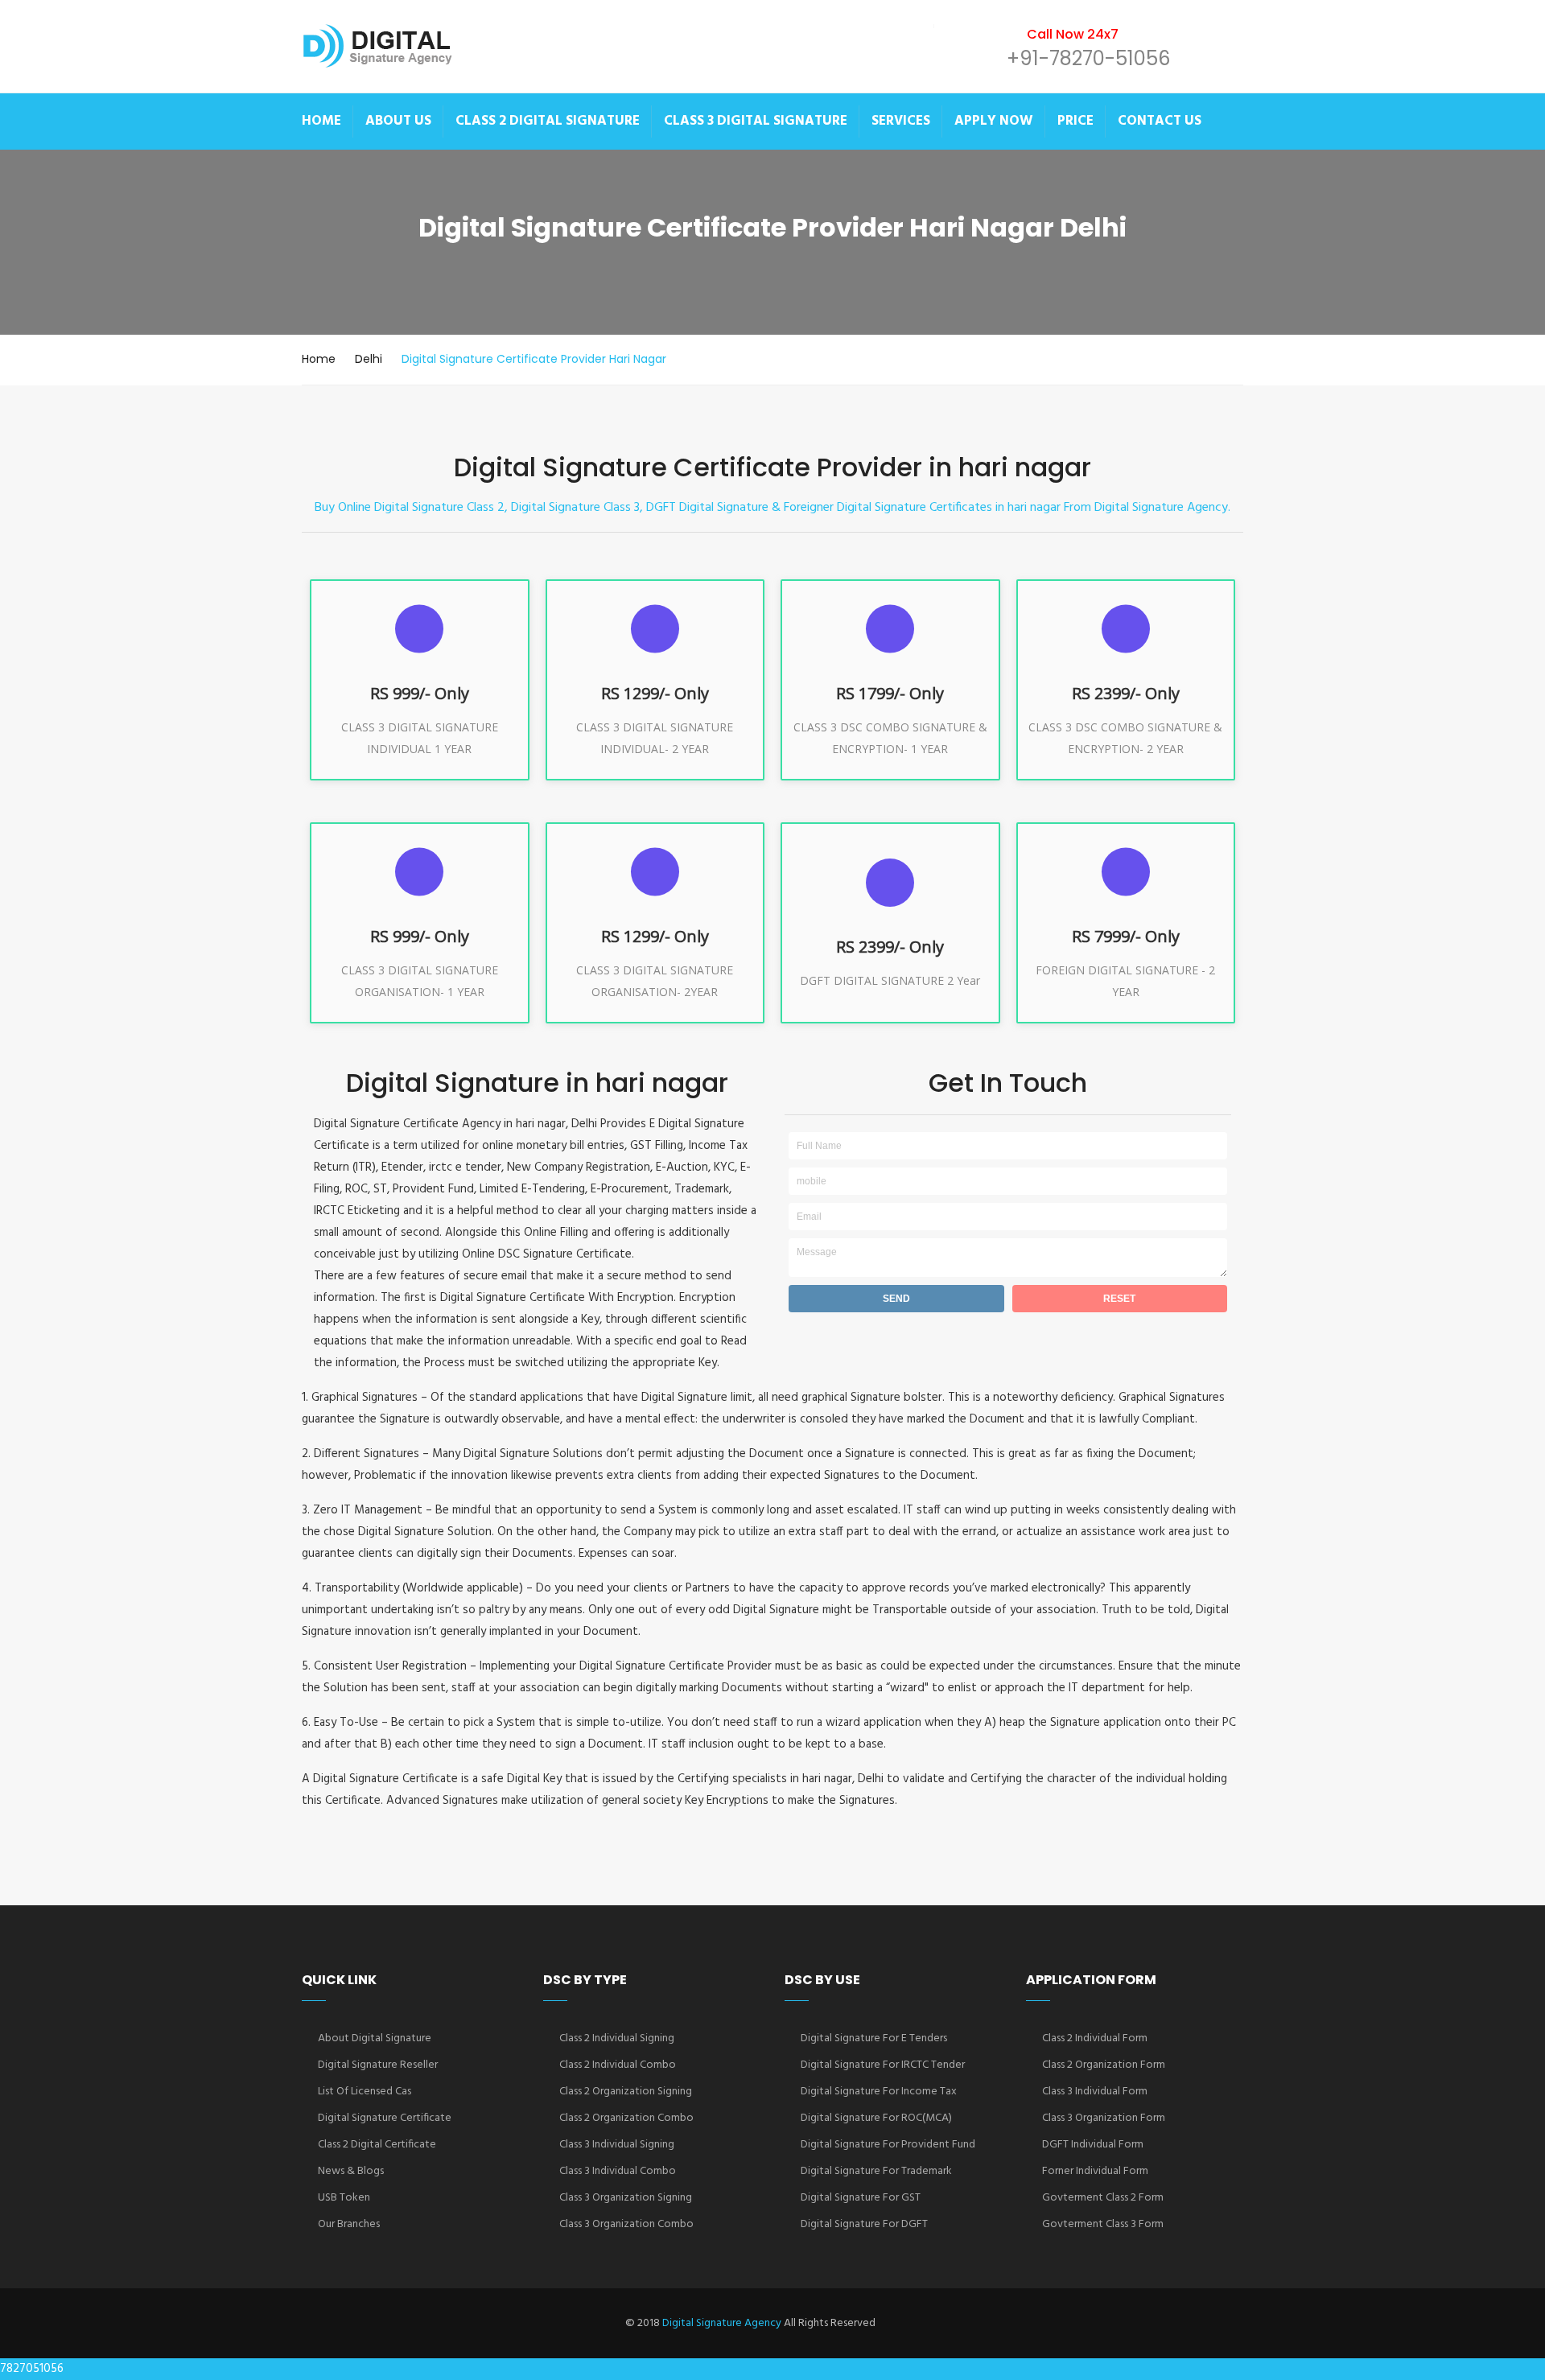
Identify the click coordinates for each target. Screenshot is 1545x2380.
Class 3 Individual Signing (617, 2145)
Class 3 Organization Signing (626, 2198)
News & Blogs (351, 2171)
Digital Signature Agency (722, 2323)
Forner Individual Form (1095, 2171)
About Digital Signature (375, 2038)
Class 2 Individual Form (1095, 2038)
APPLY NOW (994, 121)
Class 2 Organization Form (1104, 2065)
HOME (321, 121)
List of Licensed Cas (365, 2092)
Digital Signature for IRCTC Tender (883, 2065)
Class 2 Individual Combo (618, 2065)
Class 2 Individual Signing (617, 2038)
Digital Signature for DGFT (864, 2224)
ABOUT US (398, 121)
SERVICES (901, 121)
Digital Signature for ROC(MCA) (876, 2118)
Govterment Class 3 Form (1103, 2224)
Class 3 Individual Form (1095, 2092)
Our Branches (349, 2224)
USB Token (344, 2198)
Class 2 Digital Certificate (377, 2145)
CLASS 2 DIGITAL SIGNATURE (548, 121)
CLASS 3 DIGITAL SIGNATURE (756, 121)
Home (319, 359)
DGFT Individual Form (1093, 2145)
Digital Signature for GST (861, 2198)
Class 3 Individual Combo (618, 2171)
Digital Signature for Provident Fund (888, 2145)
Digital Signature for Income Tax (879, 2092)
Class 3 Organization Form (1104, 2118)
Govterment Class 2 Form (1103, 2198)
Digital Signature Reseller (378, 2065)
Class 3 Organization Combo (626, 2224)
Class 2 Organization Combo (626, 2118)
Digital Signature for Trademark (876, 2171)
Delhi (369, 359)
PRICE (1075, 121)
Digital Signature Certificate (385, 2118)
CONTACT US (1160, 121)
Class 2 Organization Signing (626, 2092)
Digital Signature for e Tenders (874, 2038)
